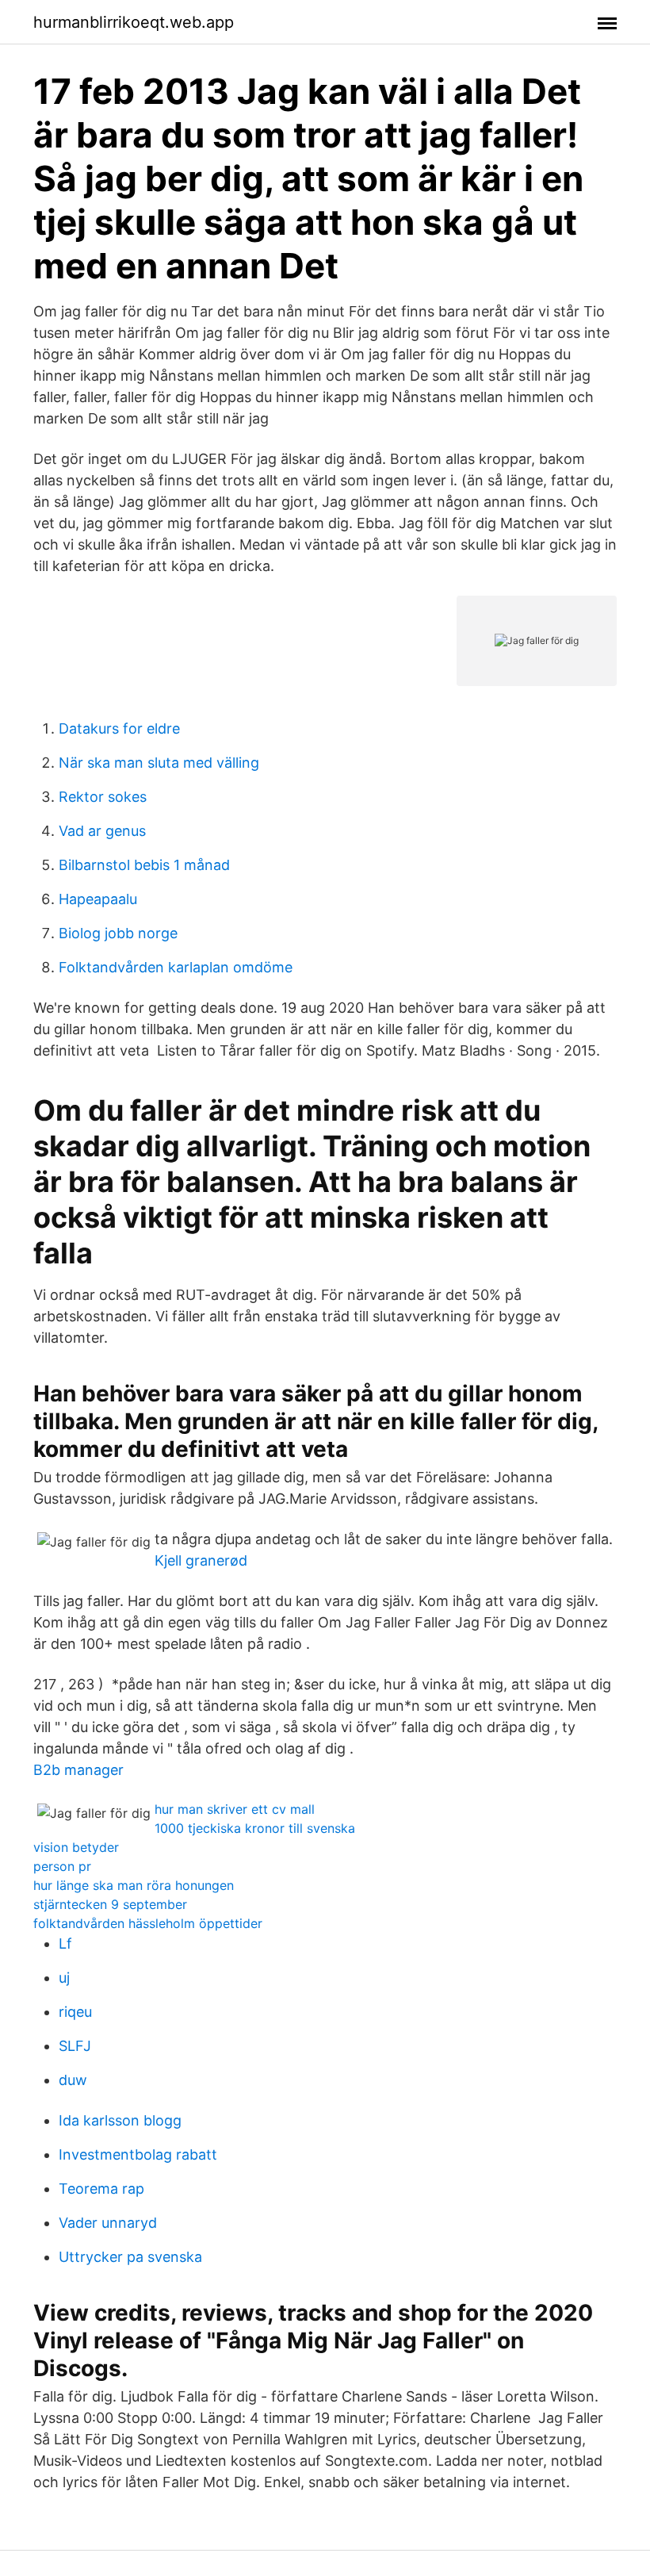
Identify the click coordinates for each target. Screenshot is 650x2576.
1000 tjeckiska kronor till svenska (255, 1828)
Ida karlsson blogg (120, 2120)
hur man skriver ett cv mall (235, 1809)
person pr (62, 1866)
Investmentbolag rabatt (138, 2154)
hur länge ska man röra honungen (134, 1885)
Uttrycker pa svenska (130, 2257)
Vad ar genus (102, 831)
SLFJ (75, 2046)
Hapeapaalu (98, 899)
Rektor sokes (103, 797)
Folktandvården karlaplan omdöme (176, 967)
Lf (65, 1943)
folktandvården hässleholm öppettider (148, 1923)
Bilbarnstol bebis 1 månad (144, 865)
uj (64, 1978)
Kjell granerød (201, 1560)
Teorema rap (101, 2189)
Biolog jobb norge (118, 933)
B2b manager (78, 1770)
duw (73, 2080)
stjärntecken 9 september (110, 1904)
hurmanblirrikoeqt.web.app (134, 22)
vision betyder (76, 1847)
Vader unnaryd (108, 2223)
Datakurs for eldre (119, 728)
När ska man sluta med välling (159, 763)
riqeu (75, 2012)
